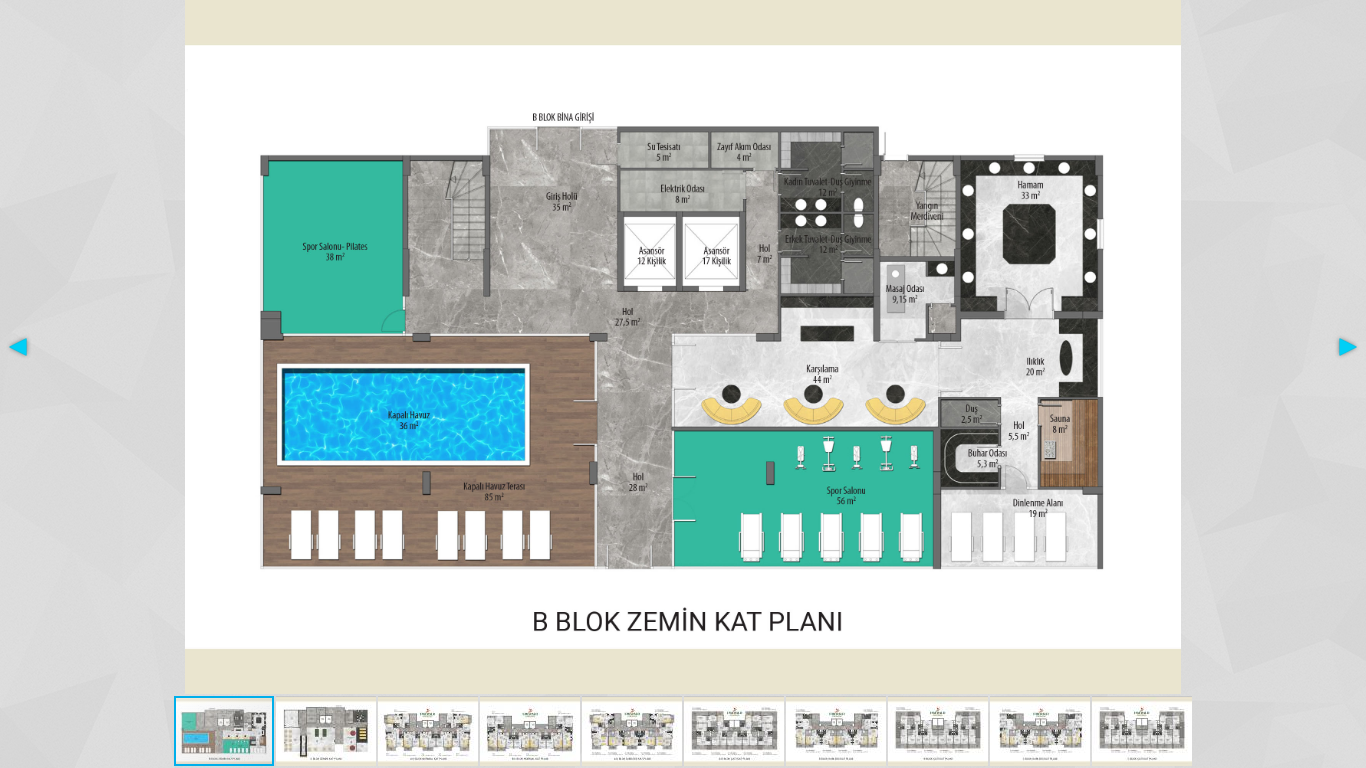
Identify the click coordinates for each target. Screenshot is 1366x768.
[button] (18, 347)
